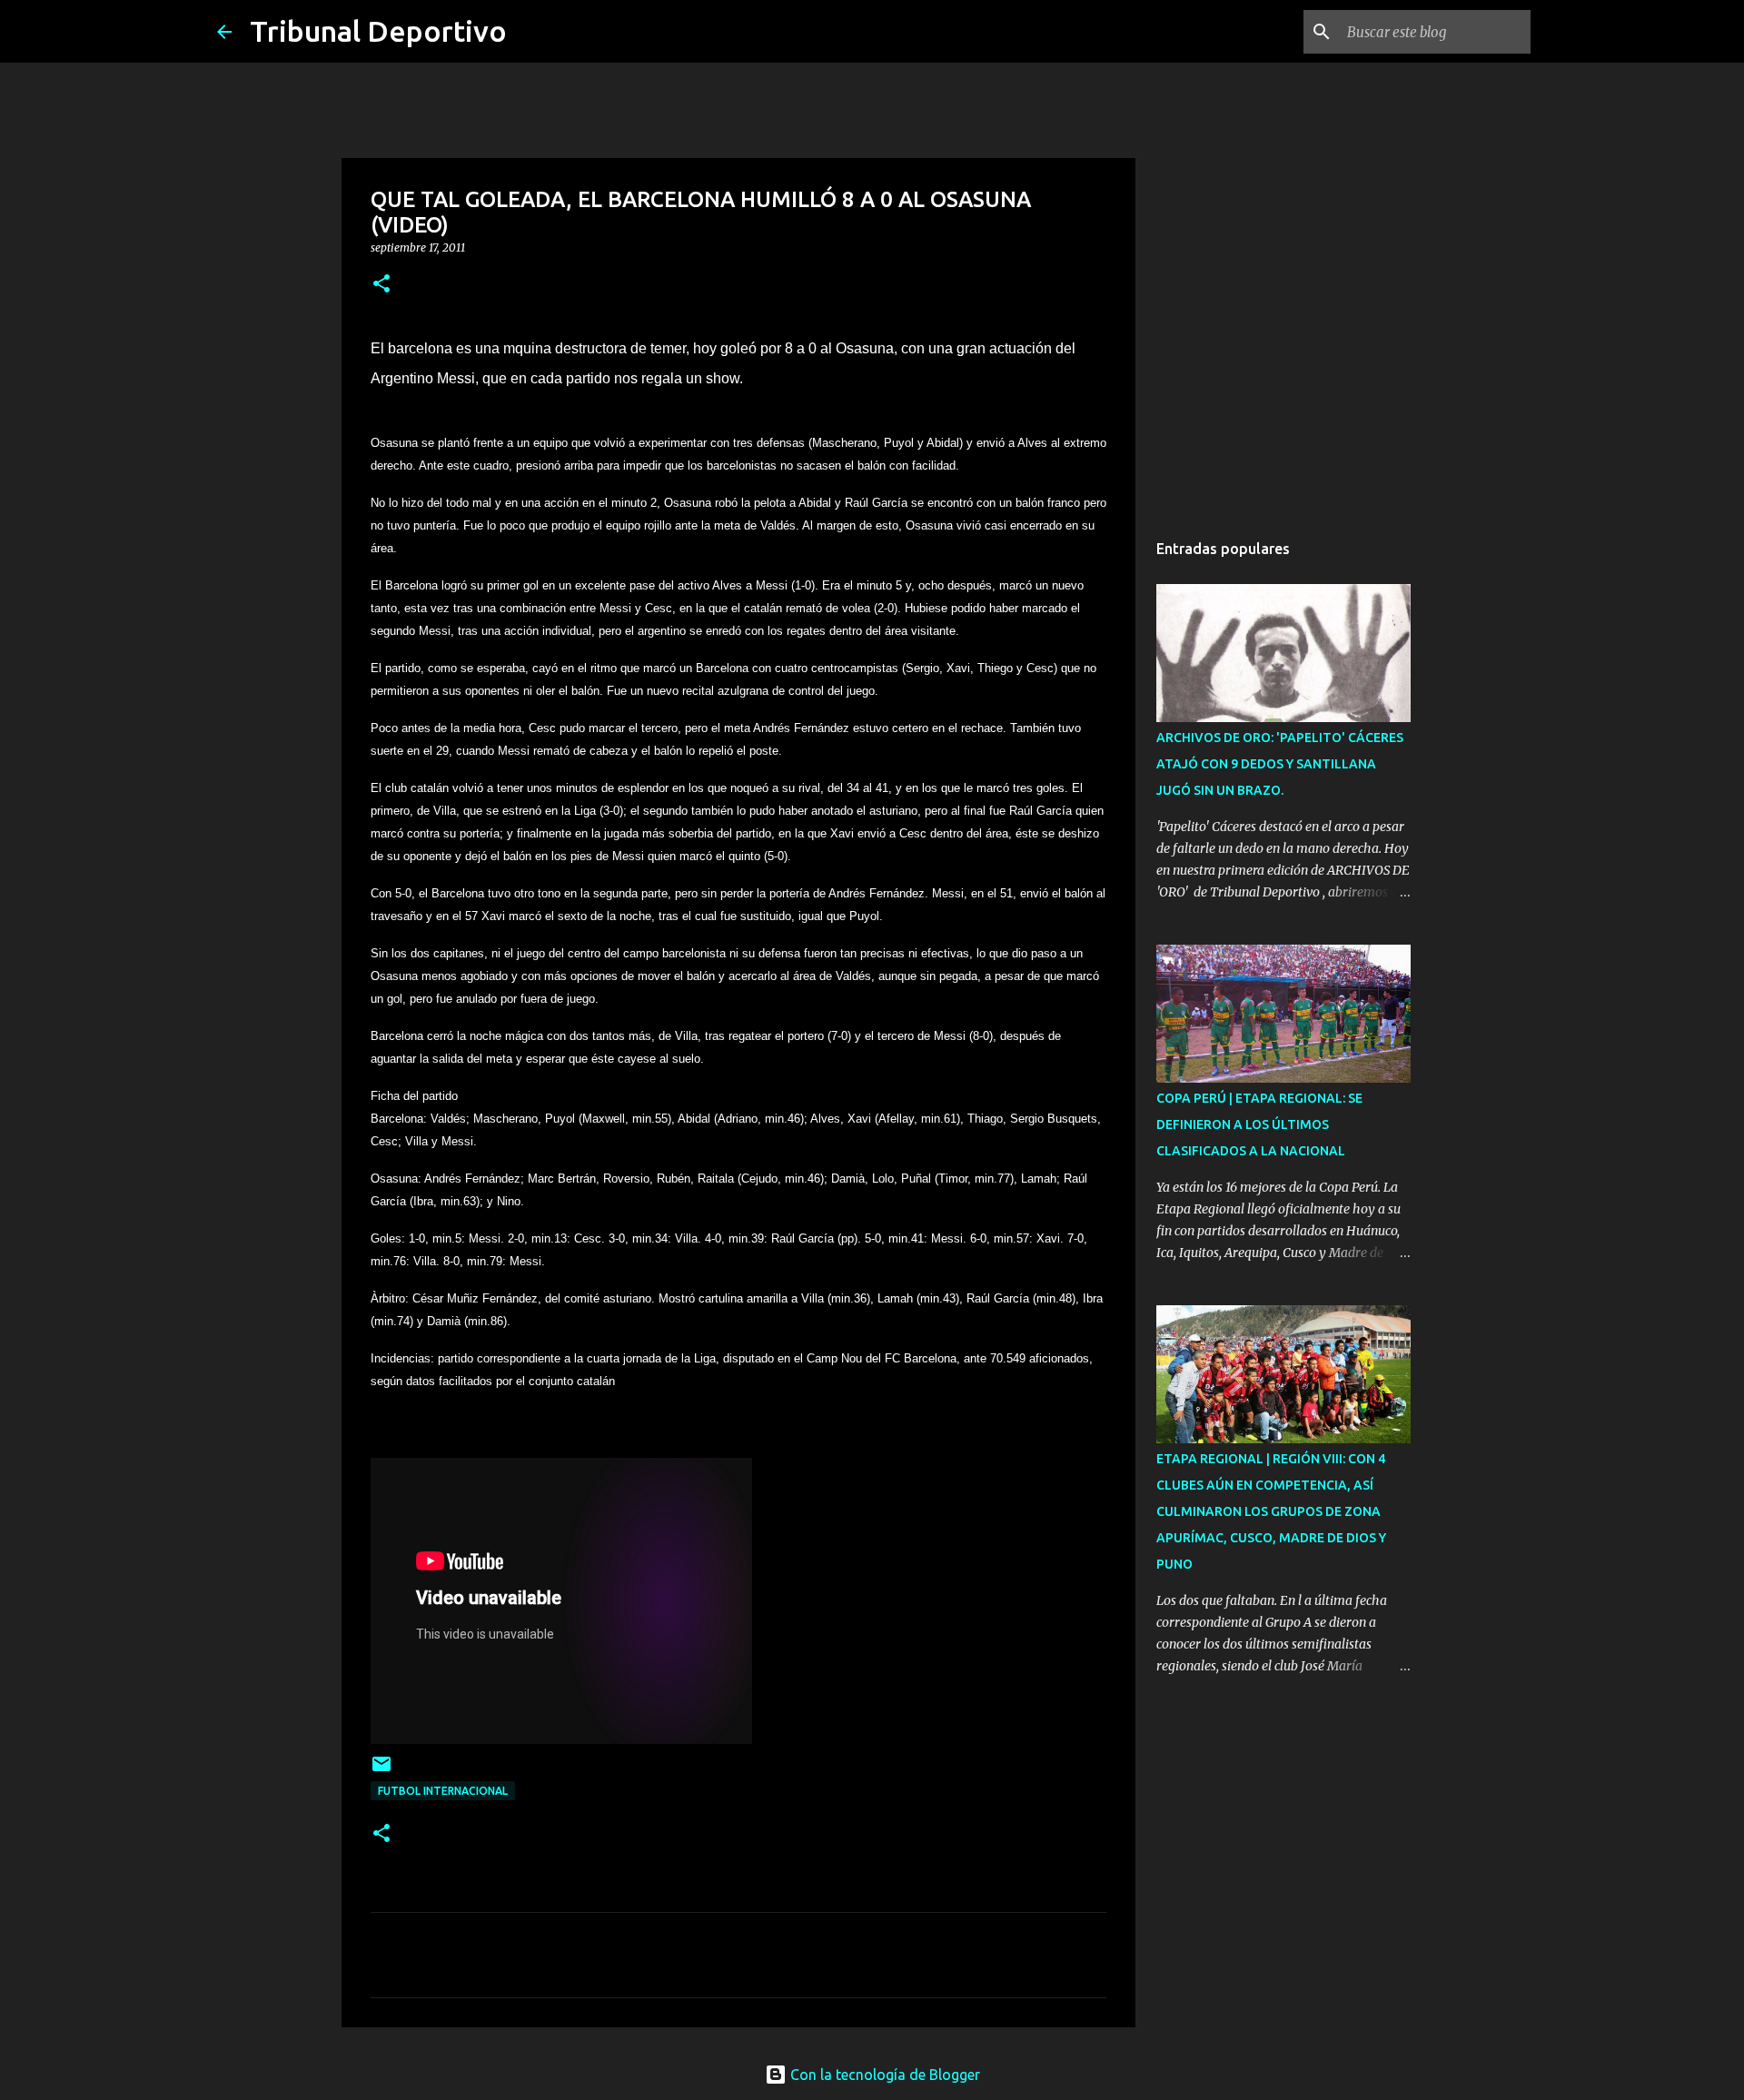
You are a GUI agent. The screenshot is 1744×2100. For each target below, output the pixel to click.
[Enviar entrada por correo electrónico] (381, 1771)
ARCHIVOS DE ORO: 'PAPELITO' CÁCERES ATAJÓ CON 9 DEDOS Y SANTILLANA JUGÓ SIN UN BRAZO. (1280, 764)
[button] (381, 285)
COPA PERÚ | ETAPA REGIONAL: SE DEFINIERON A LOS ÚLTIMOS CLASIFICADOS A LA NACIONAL (1259, 1124)
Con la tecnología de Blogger (883, 2075)
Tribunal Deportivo (378, 31)
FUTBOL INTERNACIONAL (443, 1791)
